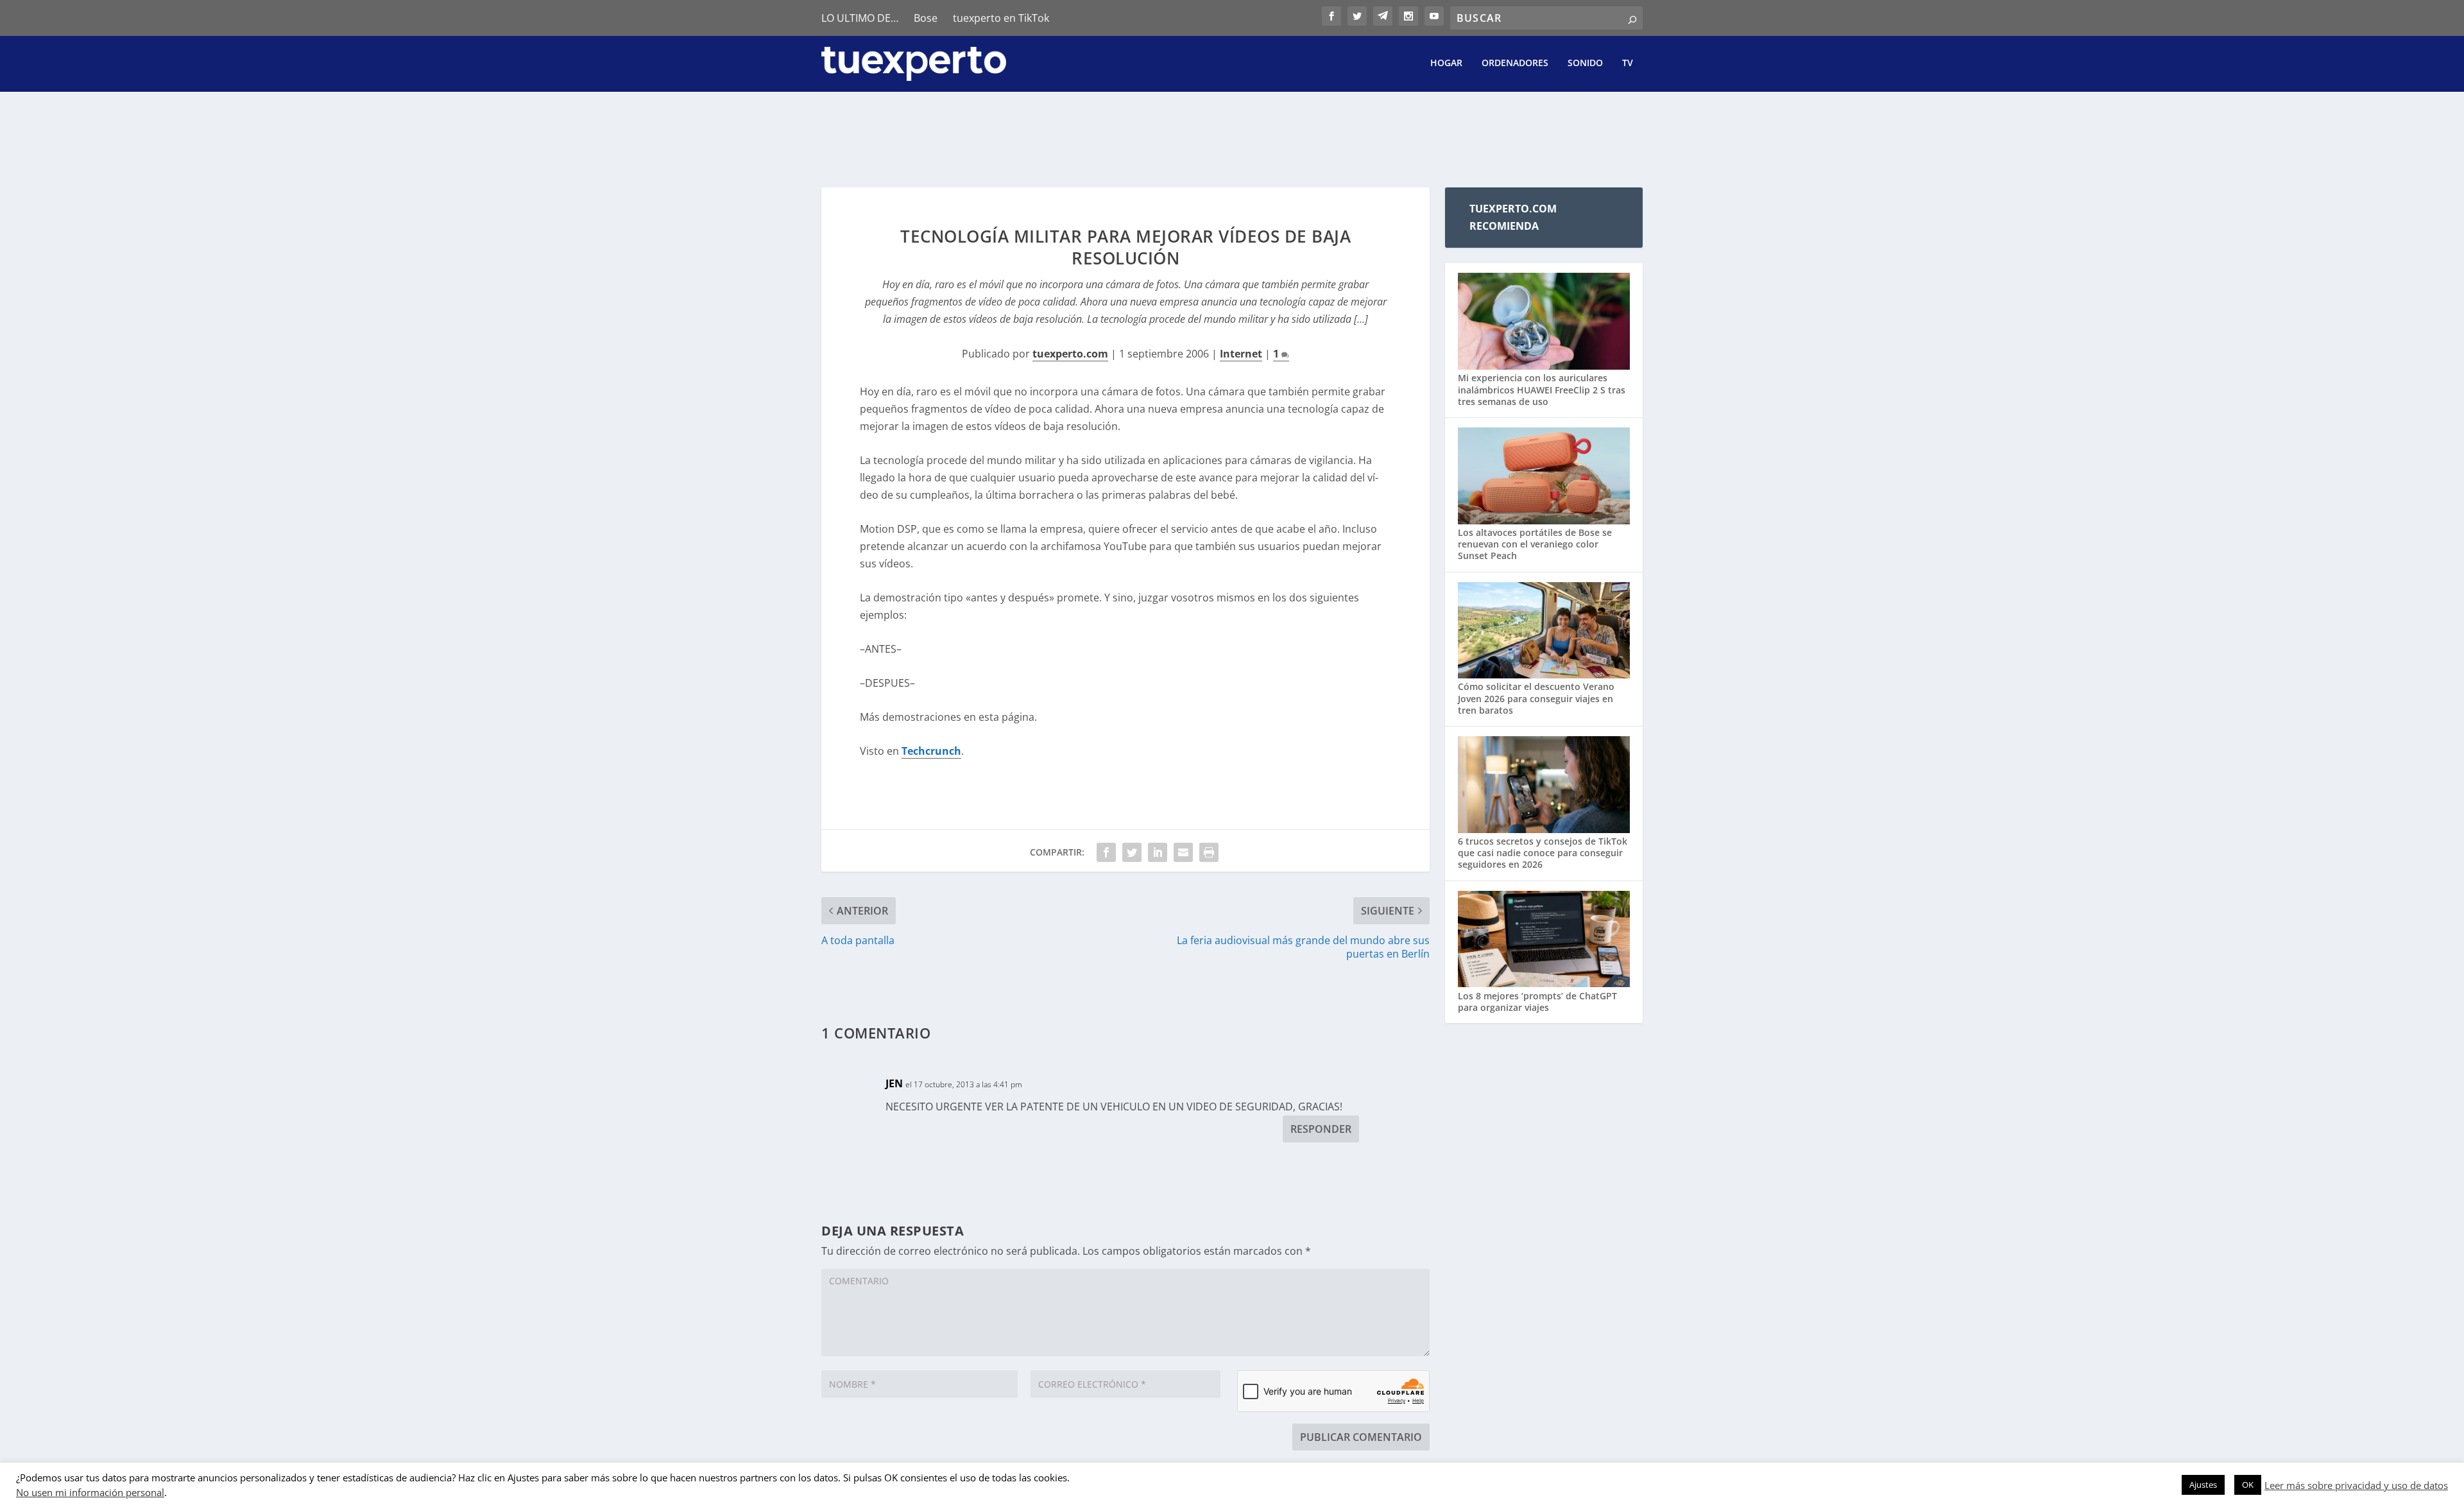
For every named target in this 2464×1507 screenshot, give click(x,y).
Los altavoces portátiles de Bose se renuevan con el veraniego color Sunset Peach (1535, 544)
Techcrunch (931, 751)
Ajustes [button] (2203, 1485)
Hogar (1446, 63)
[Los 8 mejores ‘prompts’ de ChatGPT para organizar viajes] (1544, 941)
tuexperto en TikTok (1001, 18)
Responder (1321, 1129)
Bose (926, 18)
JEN (894, 1083)
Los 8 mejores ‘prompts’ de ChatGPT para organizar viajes (1537, 1002)
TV (1628, 63)
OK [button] (2248, 1485)
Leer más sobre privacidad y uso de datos (2356, 1485)
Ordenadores (1515, 63)
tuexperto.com (1070, 354)
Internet (1241, 354)
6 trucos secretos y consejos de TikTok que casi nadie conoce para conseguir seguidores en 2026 (1543, 853)
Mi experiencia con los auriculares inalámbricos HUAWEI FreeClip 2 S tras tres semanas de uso (1542, 389)
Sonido (1585, 63)
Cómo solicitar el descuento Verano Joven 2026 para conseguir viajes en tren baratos (1536, 698)
